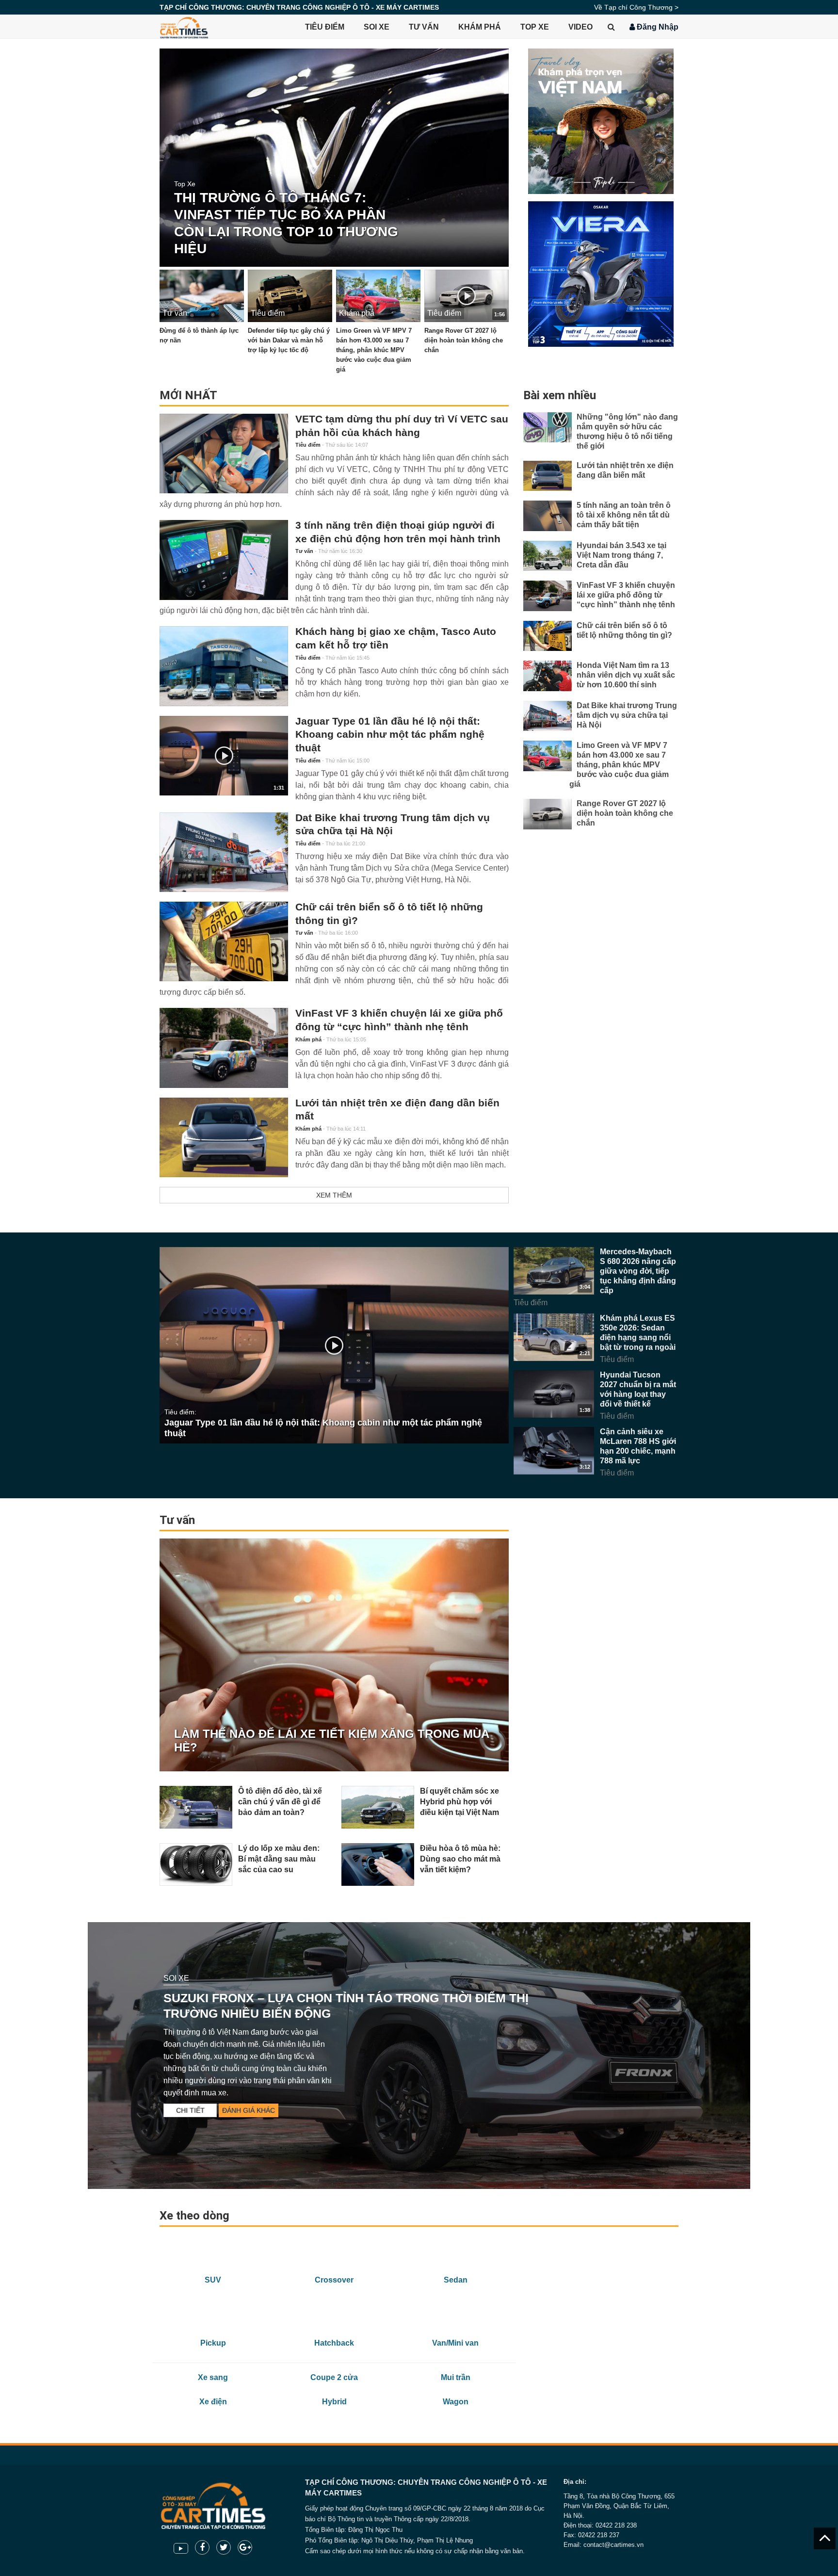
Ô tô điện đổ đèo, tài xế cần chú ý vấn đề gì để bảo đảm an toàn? (280, 1802)
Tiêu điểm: (180, 1412)
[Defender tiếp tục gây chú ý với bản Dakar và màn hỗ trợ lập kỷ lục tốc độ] (290, 296)
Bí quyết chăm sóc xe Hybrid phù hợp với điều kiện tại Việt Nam (459, 1802)
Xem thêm (334, 1195)
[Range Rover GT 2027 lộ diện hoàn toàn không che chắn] (548, 814)
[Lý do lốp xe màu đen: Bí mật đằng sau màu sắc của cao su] (196, 1864)
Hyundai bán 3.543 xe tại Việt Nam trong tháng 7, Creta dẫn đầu (621, 555)
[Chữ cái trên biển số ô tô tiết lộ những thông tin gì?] (224, 941)
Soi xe (377, 27)
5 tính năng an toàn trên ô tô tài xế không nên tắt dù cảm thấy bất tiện (624, 515)
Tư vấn (424, 27)
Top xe (535, 27)
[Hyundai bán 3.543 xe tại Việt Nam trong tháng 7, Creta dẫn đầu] (548, 556)
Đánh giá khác (249, 2110)
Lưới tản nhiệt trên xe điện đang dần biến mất (397, 1110)
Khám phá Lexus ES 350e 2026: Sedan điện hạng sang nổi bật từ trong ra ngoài (638, 1333)
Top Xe (185, 184)
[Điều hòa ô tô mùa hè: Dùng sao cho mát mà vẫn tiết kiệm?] (378, 1864)
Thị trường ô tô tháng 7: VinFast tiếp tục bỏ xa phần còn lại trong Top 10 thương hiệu (286, 223)
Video (580, 27)
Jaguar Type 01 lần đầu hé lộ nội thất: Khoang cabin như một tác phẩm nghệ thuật (390, 735)
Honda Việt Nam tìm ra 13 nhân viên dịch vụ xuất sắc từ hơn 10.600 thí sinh (626, 675)
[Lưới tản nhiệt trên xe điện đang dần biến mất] (224, 1137)
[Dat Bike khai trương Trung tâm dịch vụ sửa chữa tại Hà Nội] (224, 852)
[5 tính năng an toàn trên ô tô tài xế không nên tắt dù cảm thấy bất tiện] (548, 516)
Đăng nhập (657, 27)
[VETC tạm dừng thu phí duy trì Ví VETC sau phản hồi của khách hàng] (224, 454)
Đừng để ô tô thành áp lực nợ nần (199, 336)
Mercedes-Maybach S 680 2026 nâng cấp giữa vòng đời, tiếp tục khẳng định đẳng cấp (638, 1271)
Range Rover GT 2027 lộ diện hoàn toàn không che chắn (464, 340)
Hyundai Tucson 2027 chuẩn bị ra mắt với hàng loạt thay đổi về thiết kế (638, 1389)
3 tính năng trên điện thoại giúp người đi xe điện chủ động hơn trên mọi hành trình (398, 532)
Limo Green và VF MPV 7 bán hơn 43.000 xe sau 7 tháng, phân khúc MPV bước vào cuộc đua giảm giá (374, 350)
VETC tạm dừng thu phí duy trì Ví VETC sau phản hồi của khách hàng (402, 426)
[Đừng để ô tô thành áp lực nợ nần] (202, 296)
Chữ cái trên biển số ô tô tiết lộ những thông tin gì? (389, 914)
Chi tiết (190, 2110)
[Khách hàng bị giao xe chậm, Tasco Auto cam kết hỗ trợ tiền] (224, 666)
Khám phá (480, 27)
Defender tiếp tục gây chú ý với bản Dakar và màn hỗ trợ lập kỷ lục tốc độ (289, 340)
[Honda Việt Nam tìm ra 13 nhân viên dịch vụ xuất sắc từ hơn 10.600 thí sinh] (548, 676)
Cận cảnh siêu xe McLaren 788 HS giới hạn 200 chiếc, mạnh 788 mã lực (638, 1446)
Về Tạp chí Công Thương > (636, 7)
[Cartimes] (184, 27)
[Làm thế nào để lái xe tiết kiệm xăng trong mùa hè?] (334, 1655)
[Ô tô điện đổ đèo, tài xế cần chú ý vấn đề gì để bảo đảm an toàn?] (196, 1807)
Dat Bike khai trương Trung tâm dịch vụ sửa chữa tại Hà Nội (393, 825)
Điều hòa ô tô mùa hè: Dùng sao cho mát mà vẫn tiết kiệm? (460, 1859)
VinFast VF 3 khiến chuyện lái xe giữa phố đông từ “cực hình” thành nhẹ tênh (399, 1020)
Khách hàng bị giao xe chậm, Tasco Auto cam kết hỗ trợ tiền (396, 638)
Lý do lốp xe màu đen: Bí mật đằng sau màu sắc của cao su (279, 1859)
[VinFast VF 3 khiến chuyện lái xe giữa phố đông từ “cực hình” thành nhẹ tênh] (224, 1048)
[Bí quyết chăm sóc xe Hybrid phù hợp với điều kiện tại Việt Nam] (378, 1807)
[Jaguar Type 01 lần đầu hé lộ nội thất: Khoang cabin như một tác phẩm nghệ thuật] (334, 1345)
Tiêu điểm (325, 27)
